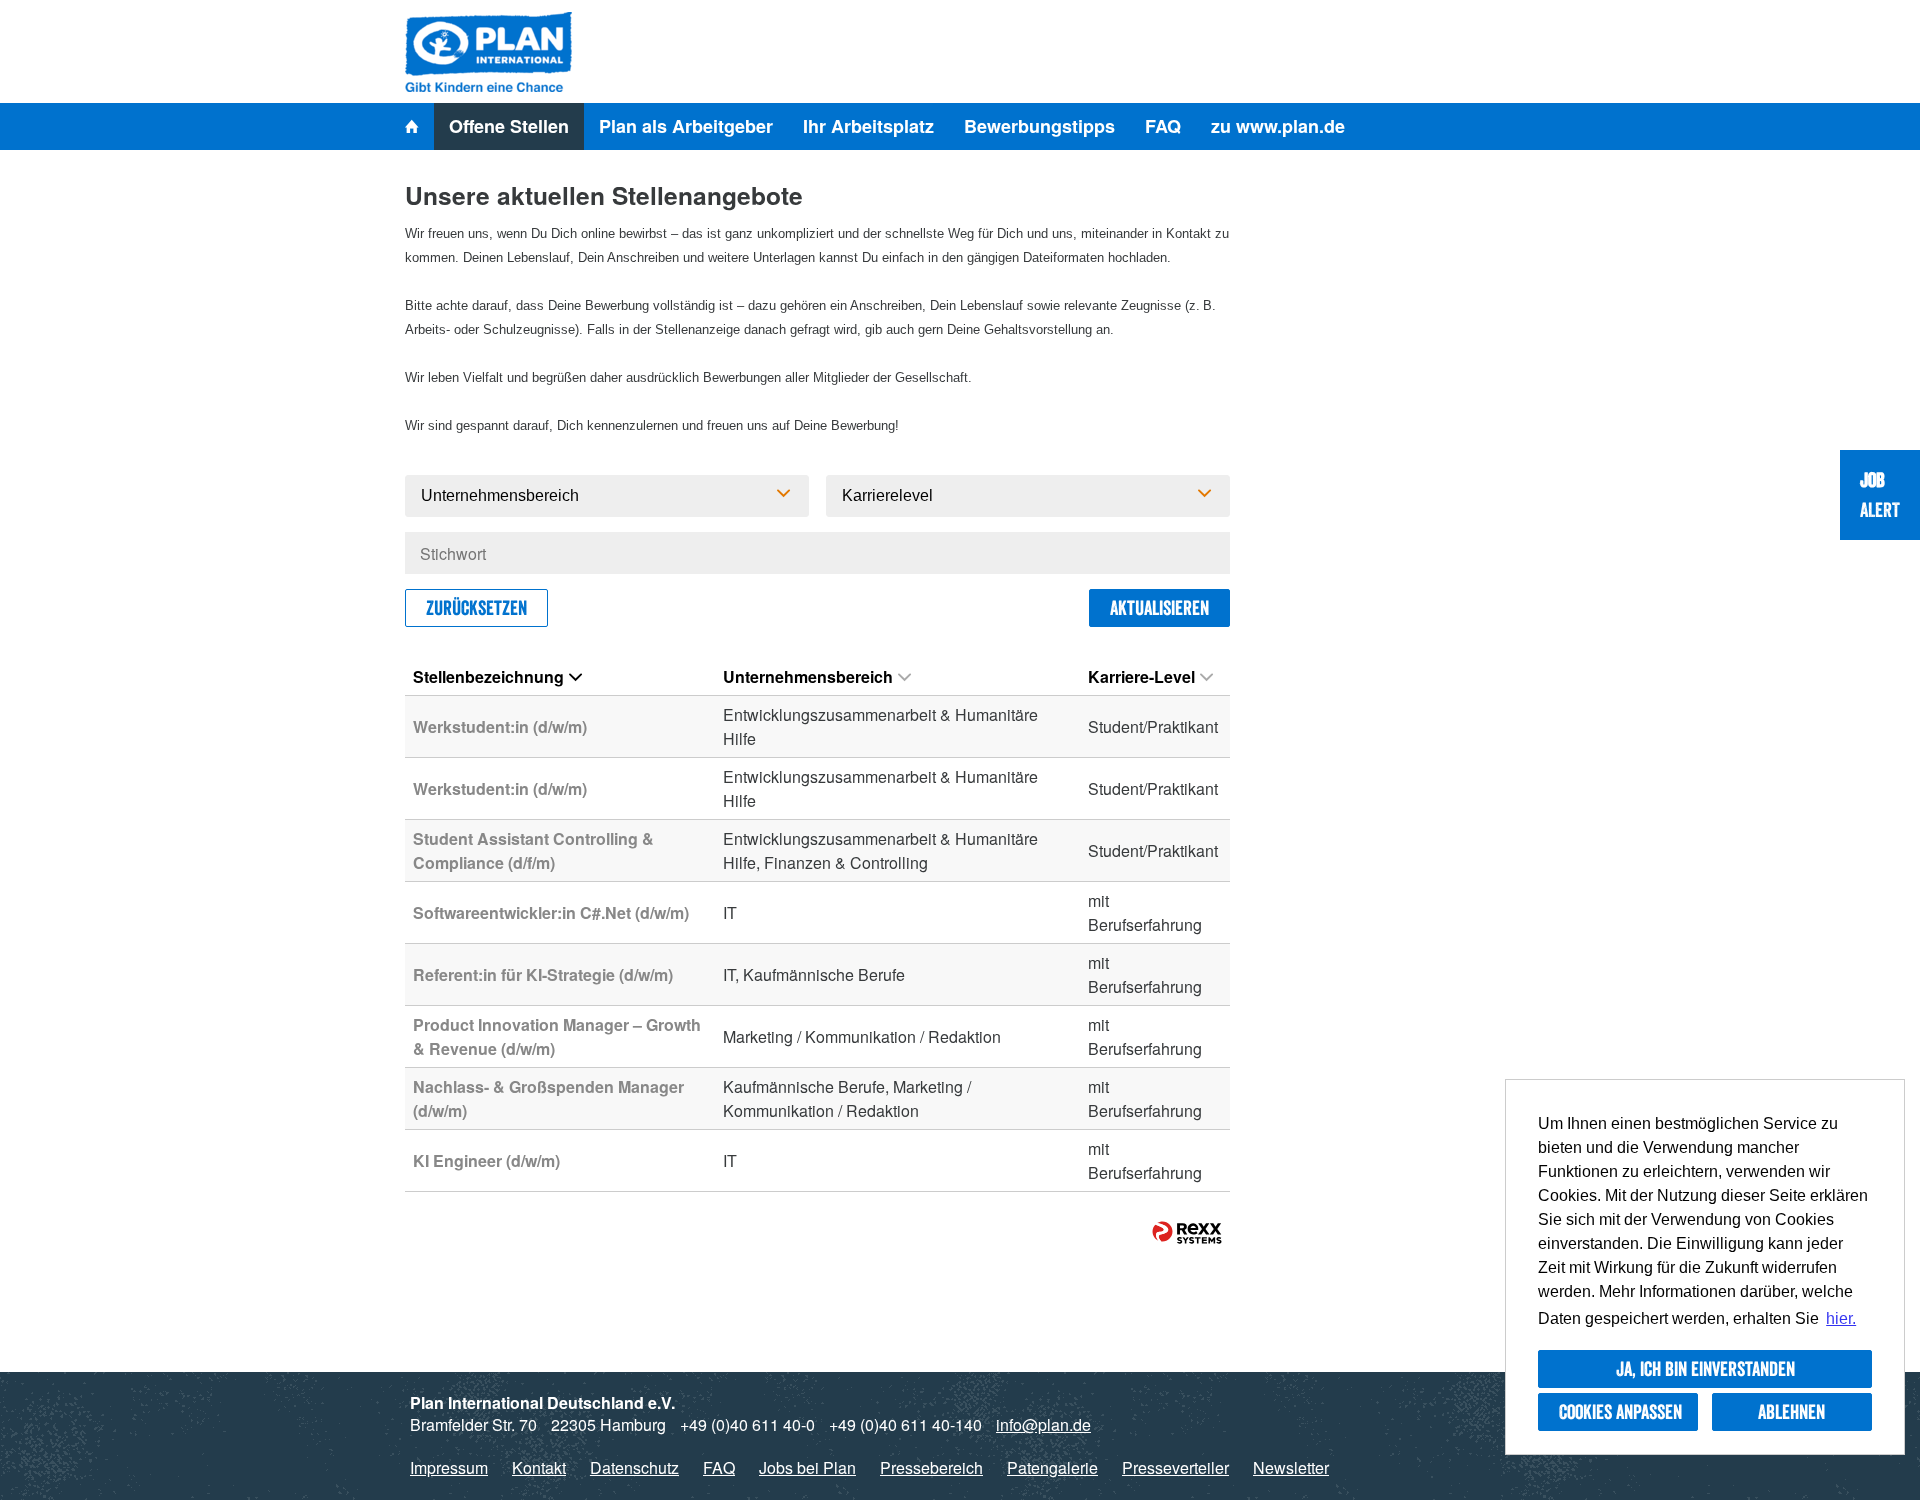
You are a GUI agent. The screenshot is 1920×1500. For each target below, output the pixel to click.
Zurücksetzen (476, 608)
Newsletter (1291, 1467)
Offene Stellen (509, 126)
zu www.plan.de (1278, 126)
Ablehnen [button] (1791, 1412)
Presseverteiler (1175, 1467)
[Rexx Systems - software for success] (1187, 1232)
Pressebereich (931, 1467)
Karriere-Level (1141, 676)
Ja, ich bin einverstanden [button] (1705, 1369)
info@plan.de (1043, 1424)
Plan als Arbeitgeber (686, 126)
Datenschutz (634, 1467)
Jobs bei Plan (807, 1467)
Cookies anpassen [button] (1620, 1412)
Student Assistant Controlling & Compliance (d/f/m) (533, 850)
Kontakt (539, 1467)
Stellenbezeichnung (488, 676)
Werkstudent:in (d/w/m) (500, 726)
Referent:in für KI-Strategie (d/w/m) (543, 974)
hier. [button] (1841, 1318)
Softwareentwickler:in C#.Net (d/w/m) (551, 912)
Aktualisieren (1159, 608)
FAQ (1163, 126)
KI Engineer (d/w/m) (486, 1160)
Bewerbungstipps (1039, 126)
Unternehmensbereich (808, 676)
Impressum (449, 1467)
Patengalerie (1052, 1467)
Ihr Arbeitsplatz (868, 126)
